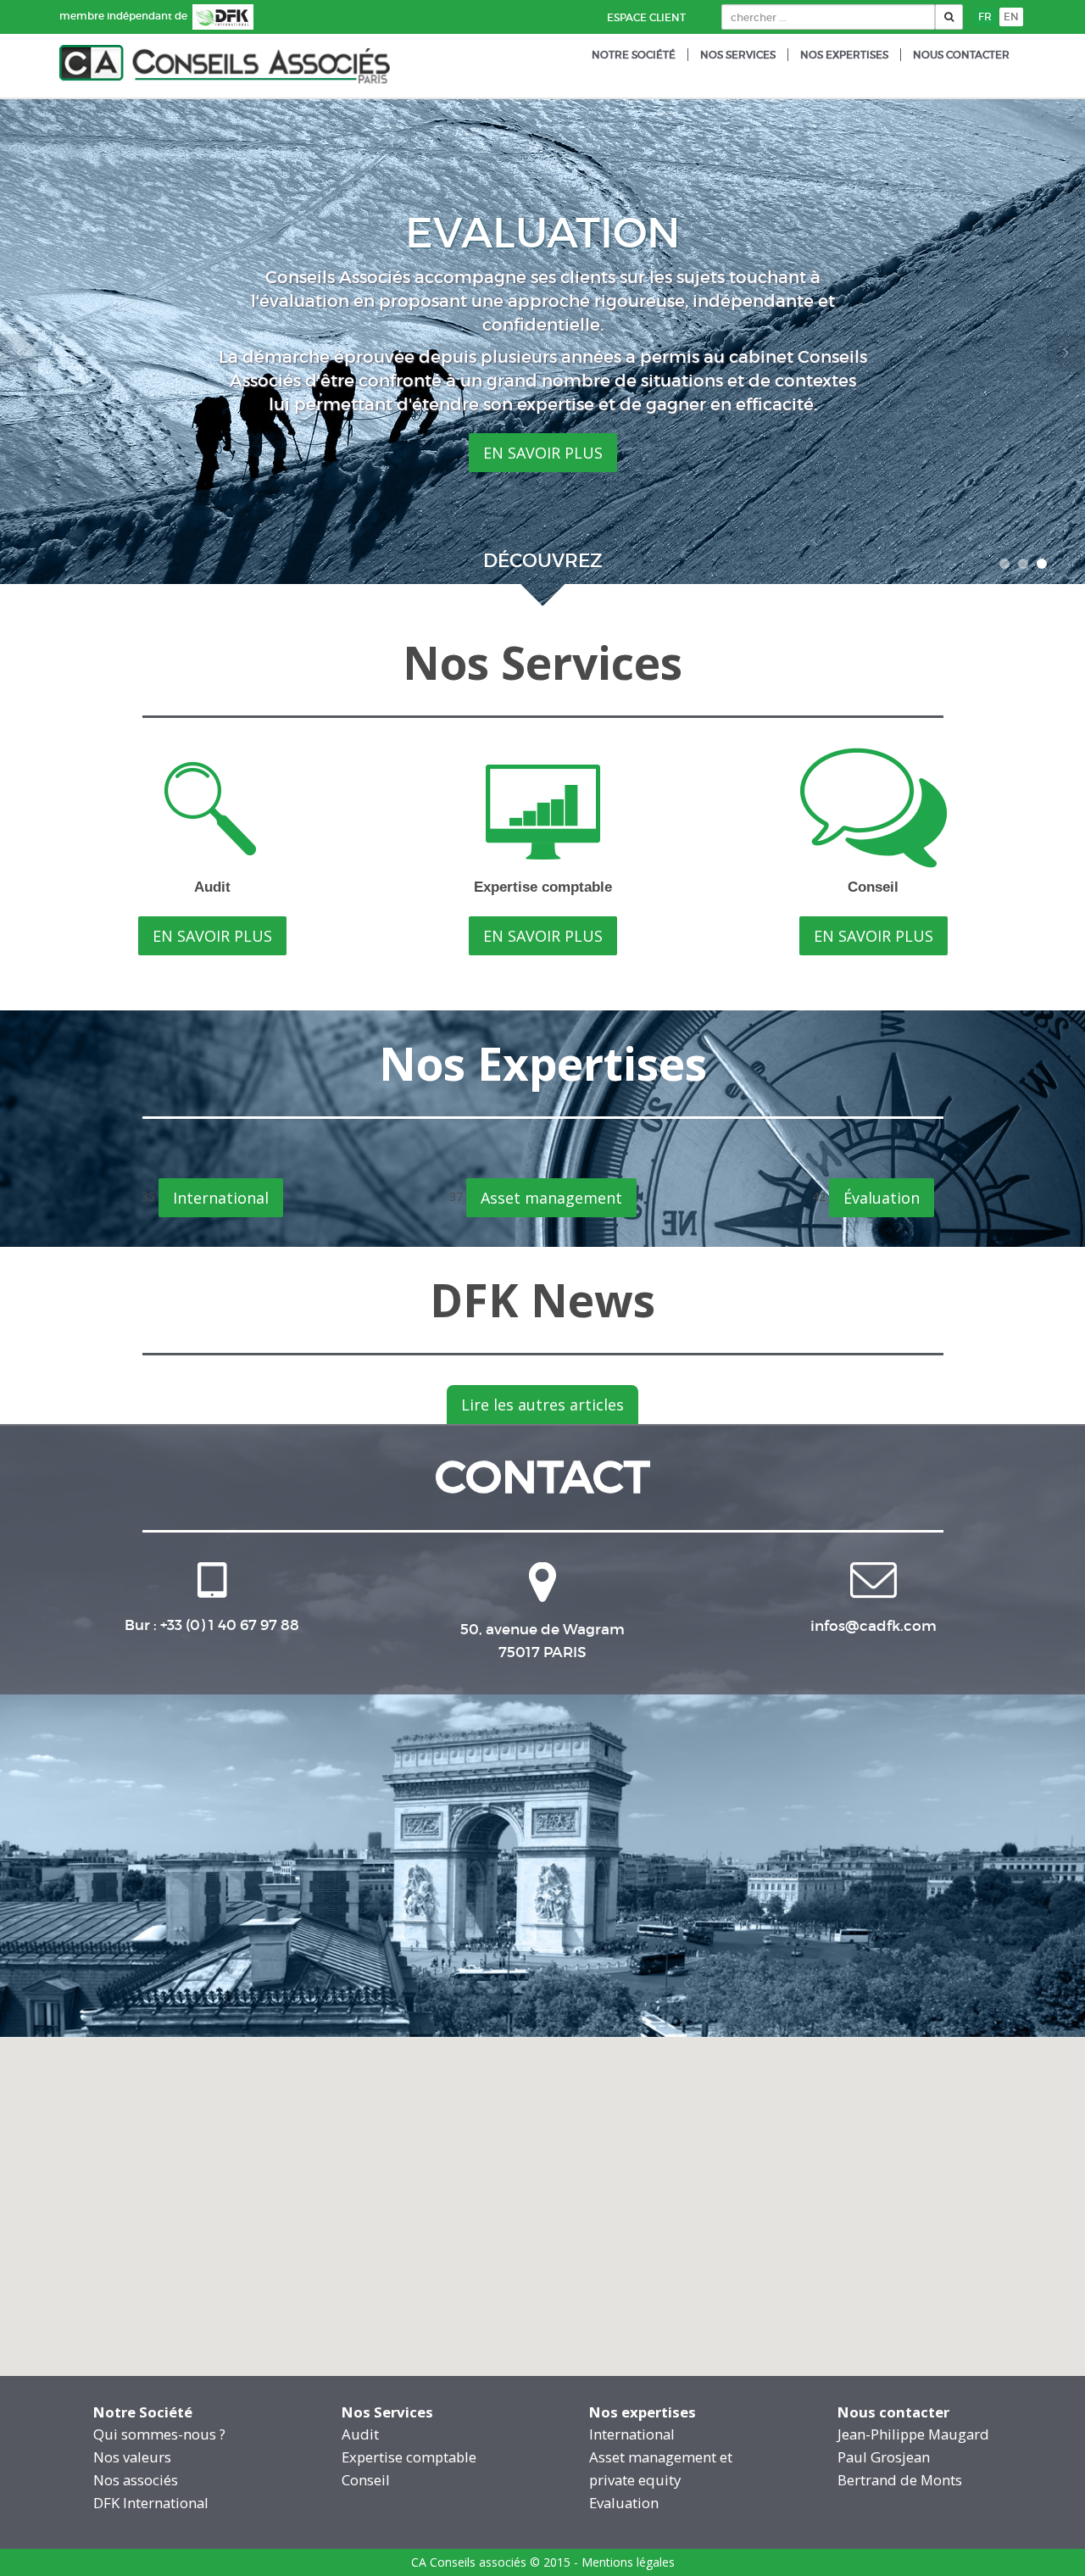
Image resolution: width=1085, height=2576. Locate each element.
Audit (360, 2434)
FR (985, 17)
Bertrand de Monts (900, 2480)
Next (1066, 353)
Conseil (366, 2480)
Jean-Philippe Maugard (913, 2434)
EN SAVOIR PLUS (543, 425)
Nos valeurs (132, 2457)
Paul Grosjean (884, 2457)
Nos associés (136, 2480)
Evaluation (624, 2503)
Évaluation (882, 1198)
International (221, 1198)
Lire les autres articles (542, 1405)
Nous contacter (961, 55)
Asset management (551, 1198)
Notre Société (634, 55)
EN (1011, 17)
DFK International (151, 2503)
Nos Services (738, 55)
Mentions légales (628, 2562)
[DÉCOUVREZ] (542, 599)
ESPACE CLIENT (646, 17)
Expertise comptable (409, 2457)
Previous (19, 353)
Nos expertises (844, 55)
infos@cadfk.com (874, 1626)
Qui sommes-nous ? (159, 2434)
